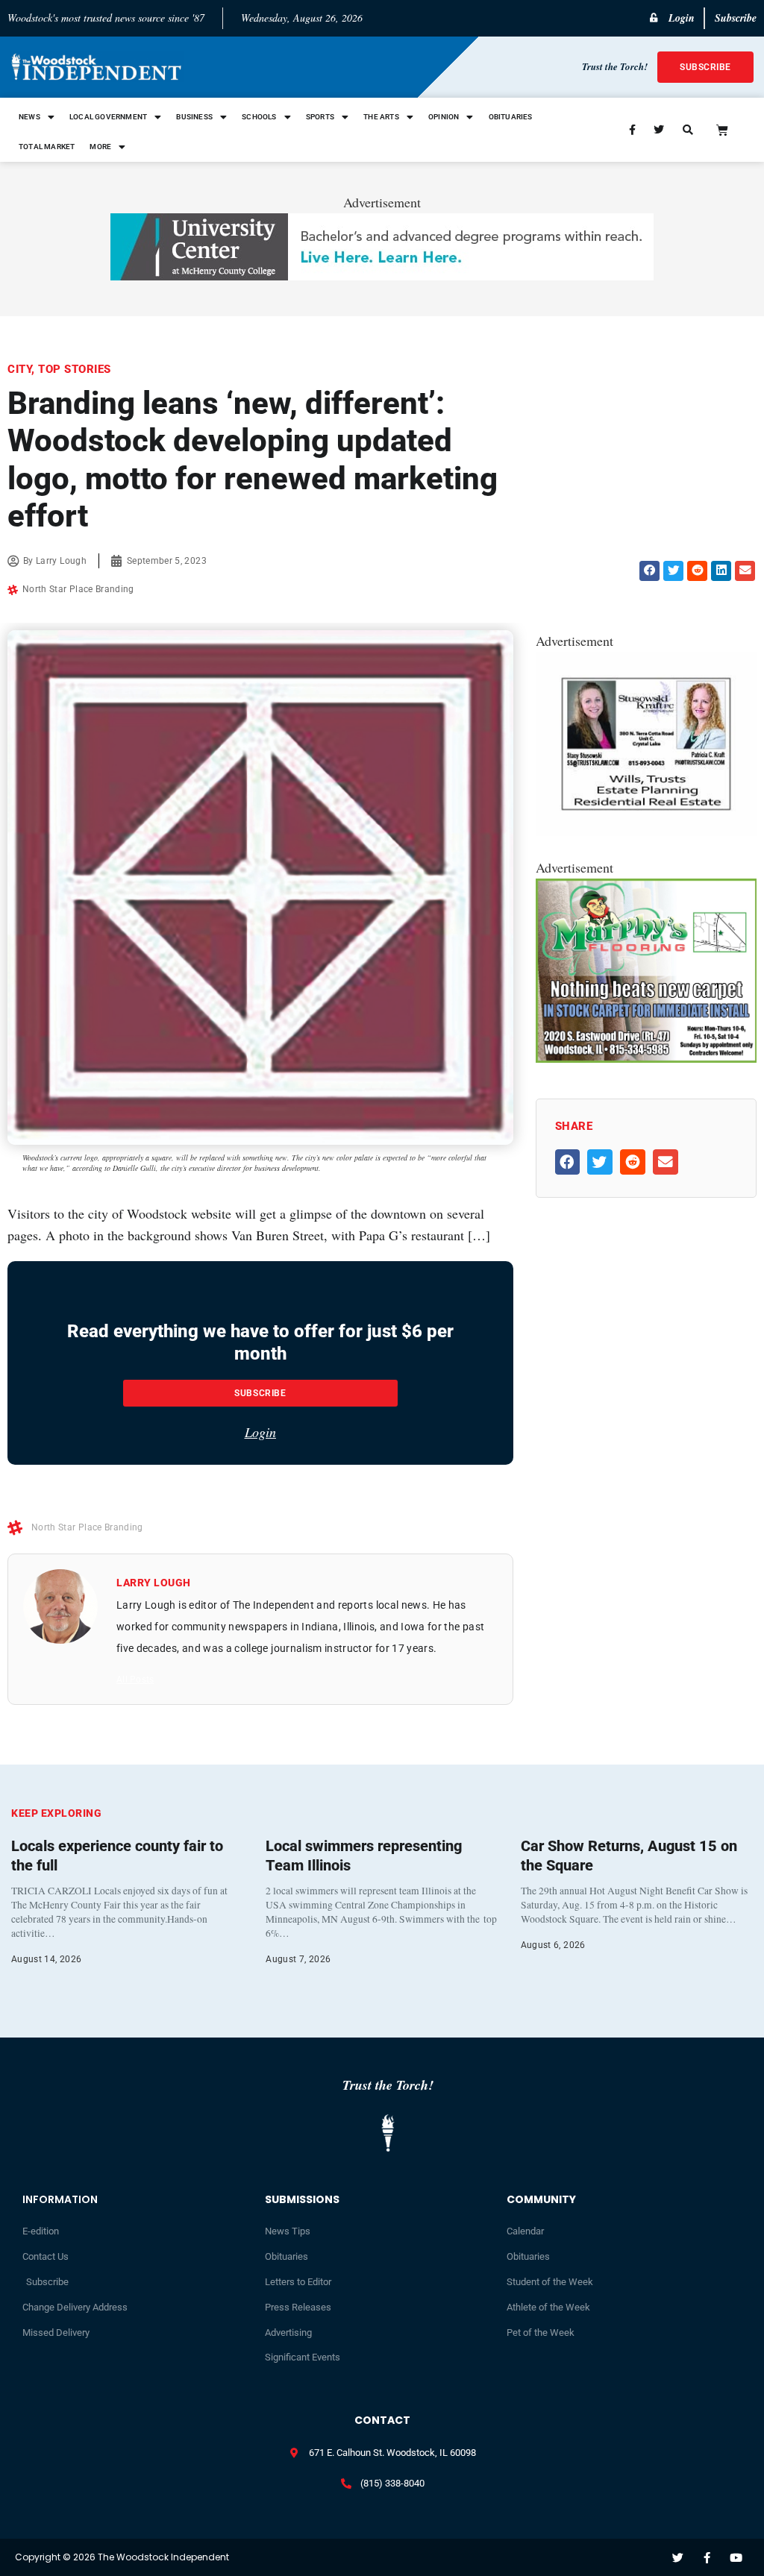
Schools (259, 117)
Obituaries (511, 117)
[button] (649, 571)
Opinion (444, 117)
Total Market (47, 147)
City (19, 369)
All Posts (135, 1680)
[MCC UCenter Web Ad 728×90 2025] (382, 275)
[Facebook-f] (707, 2558)
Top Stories (75, 369)
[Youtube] (736, 2558)
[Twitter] (678, 2558)
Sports (320, 117)
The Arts (381, 117)
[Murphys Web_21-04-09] (646, 1058)
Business (194, 117)
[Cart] (722, 130)
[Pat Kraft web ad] (646, 831)
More (100, 147)
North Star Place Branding (78, 589)
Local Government (108, 117)
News (29, 117)
